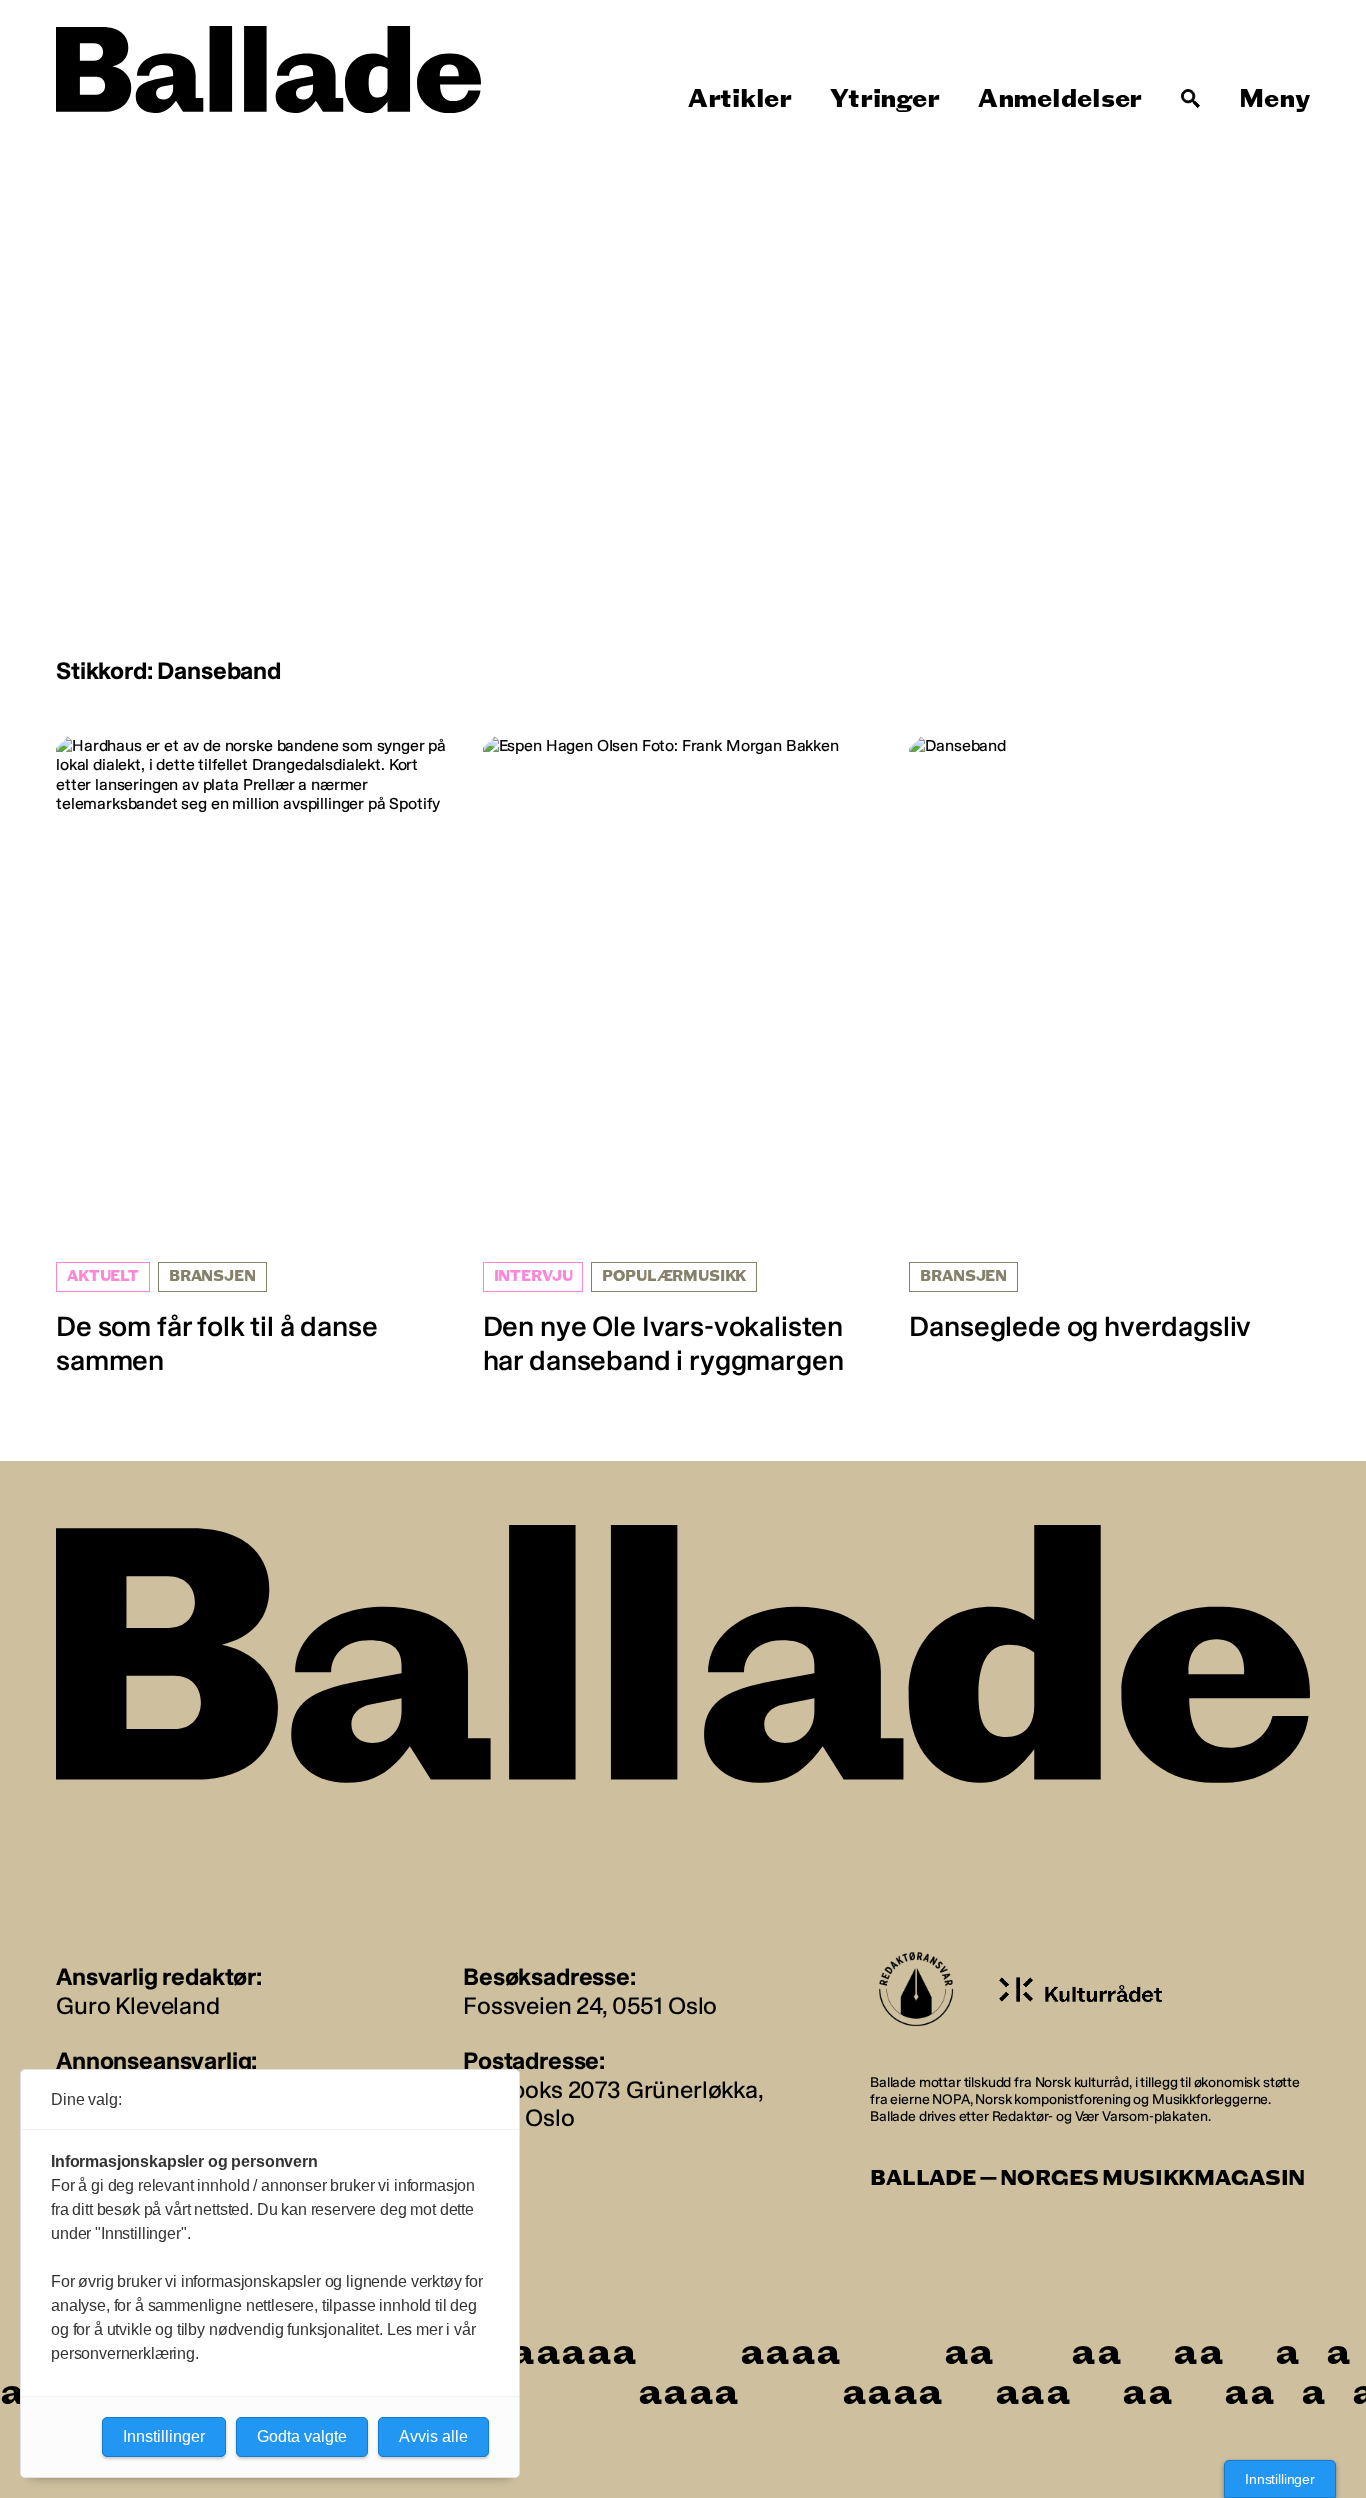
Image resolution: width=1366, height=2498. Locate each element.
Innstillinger (1280, 2479)
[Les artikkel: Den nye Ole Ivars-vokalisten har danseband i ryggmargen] (683, 1056)
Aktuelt (103, 1276)
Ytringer (884, 99)
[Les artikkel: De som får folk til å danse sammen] (256, 1056)
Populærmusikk (674, 1276)
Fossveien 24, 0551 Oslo (590, 2005)
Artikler (740, 99)
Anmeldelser (1060, 99)
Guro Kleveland (138, 2005)
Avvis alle (433, 2436)
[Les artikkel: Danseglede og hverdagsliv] (1109, 1039)
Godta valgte (302, 2436)
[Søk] (1191, 99)
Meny (1274, 99)
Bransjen (212, 1276)
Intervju (533, 1276)
